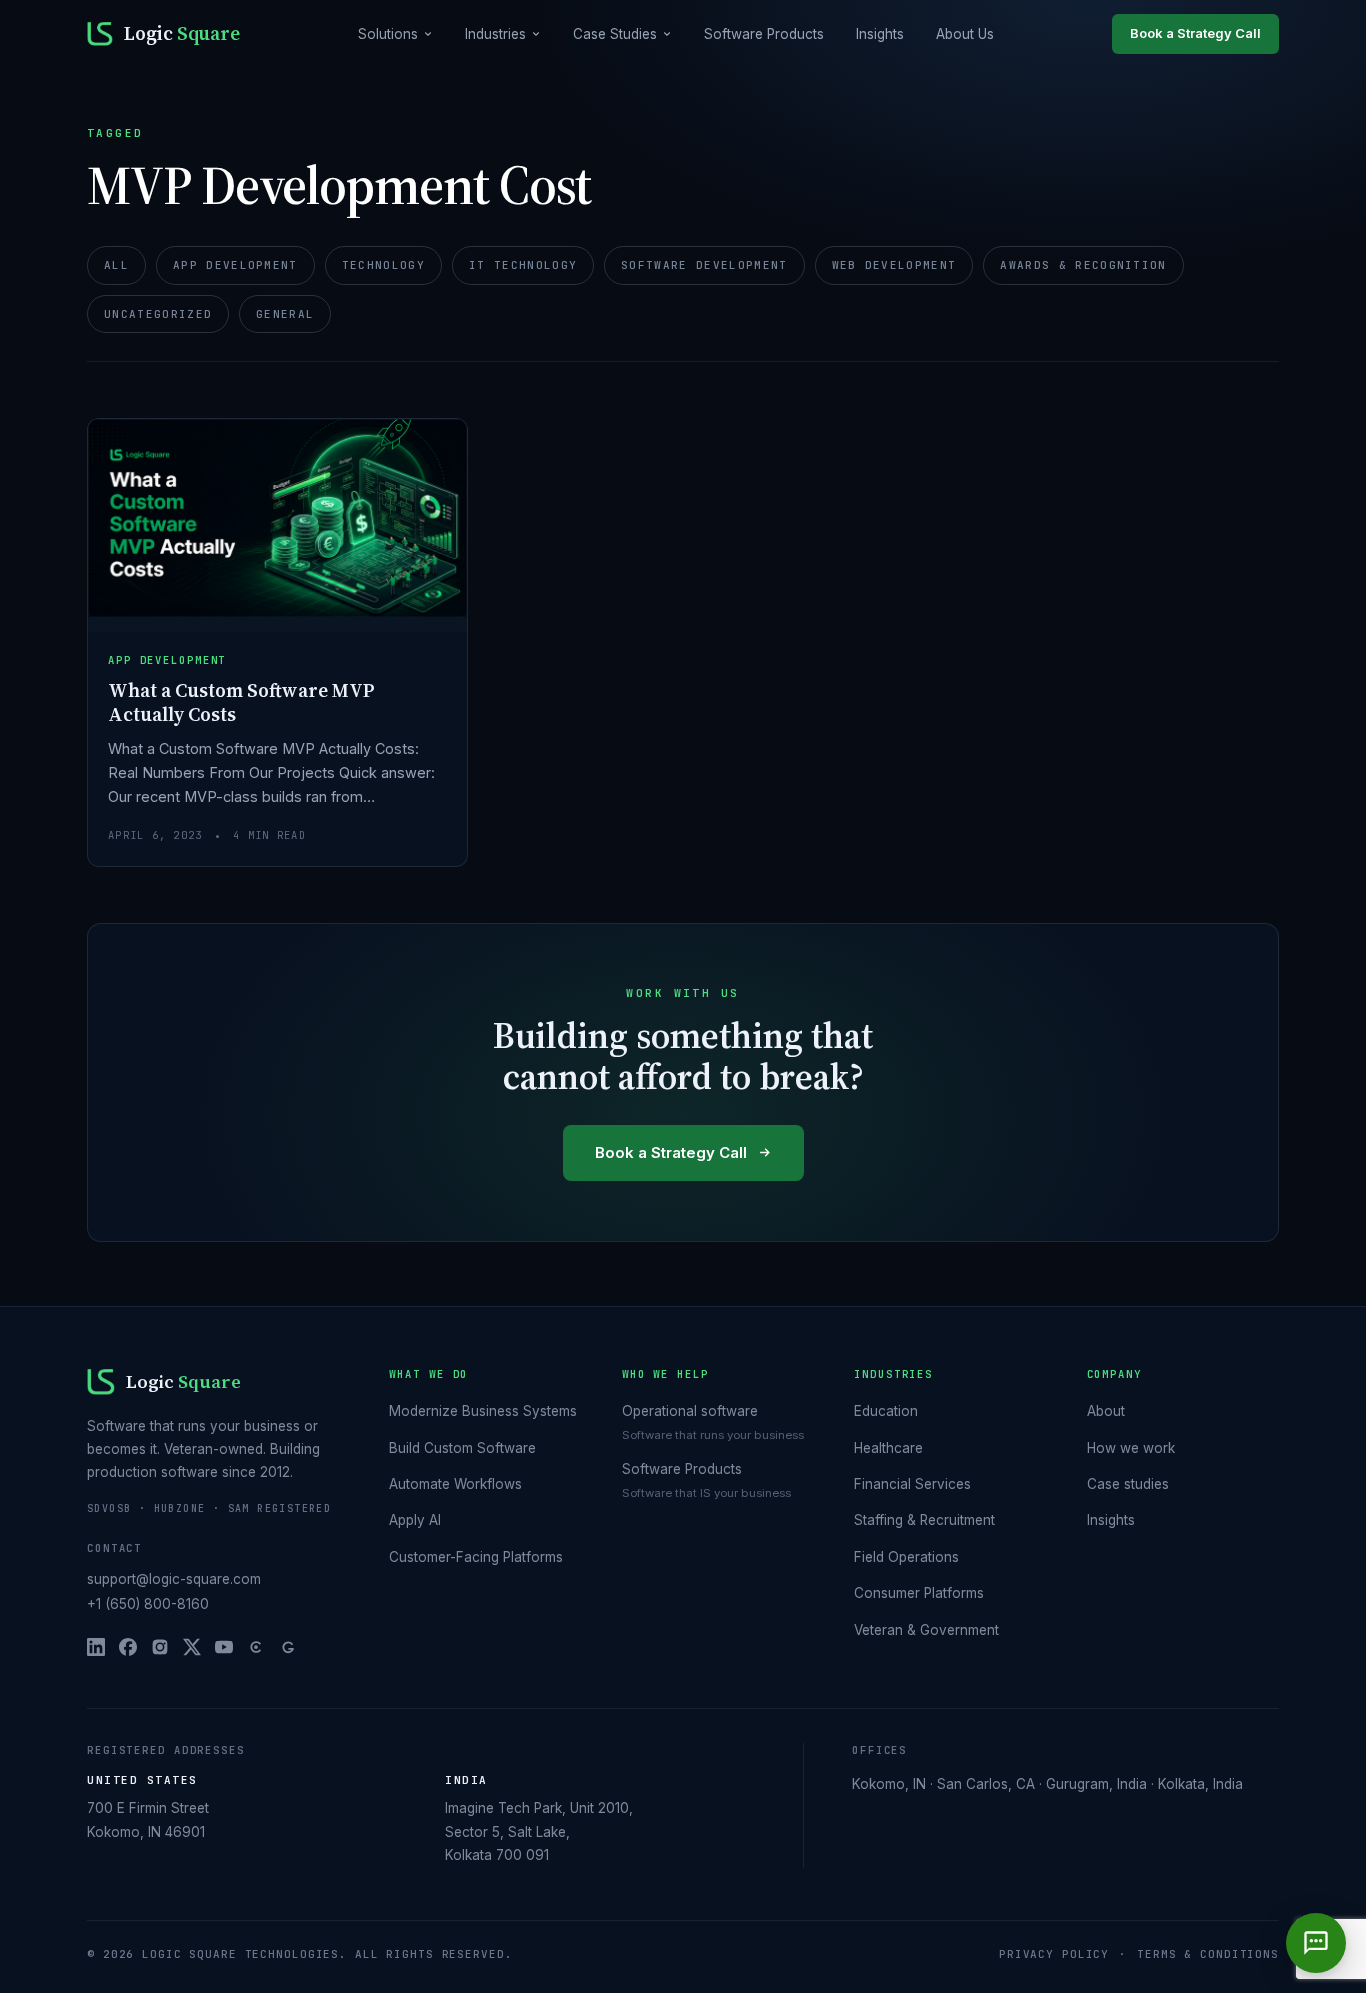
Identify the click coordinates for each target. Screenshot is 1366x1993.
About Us (965, 34)
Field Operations (906, 1557)
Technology (383, 265)
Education (886, 1411)
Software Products (764, 34)
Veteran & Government (926, 1630)
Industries (495, 34)
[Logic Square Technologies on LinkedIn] (96, 1647)
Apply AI (415, 1520)
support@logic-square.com (174, 1579)
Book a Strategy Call (1195, 33)
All (116, 265)
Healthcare (888, 1448)
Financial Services (912, 1484)
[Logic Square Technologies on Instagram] (160, 1647)
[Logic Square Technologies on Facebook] (128, 1647)
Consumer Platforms (919, 1593)
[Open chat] (1316, 1943)
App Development (235, 265)
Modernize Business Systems (483, 1411)
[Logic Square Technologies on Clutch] (256, 1647)
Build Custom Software (462, 1448)
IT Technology (523, 265)
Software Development (704, 265)
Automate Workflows (455, 1484)
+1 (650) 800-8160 (148, 1604)
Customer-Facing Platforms (476, 1557)
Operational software (690, 1411)
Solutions (388, 34)
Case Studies (615, 34)
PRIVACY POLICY (1054, 1954)
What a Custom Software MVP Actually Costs (241, 702)
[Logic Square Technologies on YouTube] (224, 1647)
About (1106, 1411)
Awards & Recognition (1083, 265)
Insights (880, 34)
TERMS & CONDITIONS (1208, 1954)
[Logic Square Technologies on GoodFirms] (288, 1647)
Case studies (1128, 1484)
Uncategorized (158, 314)
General (285, 314)
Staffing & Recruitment (924, 1520)
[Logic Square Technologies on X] (192, 1647)
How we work (1131, 1448)
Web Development (894, 265)
